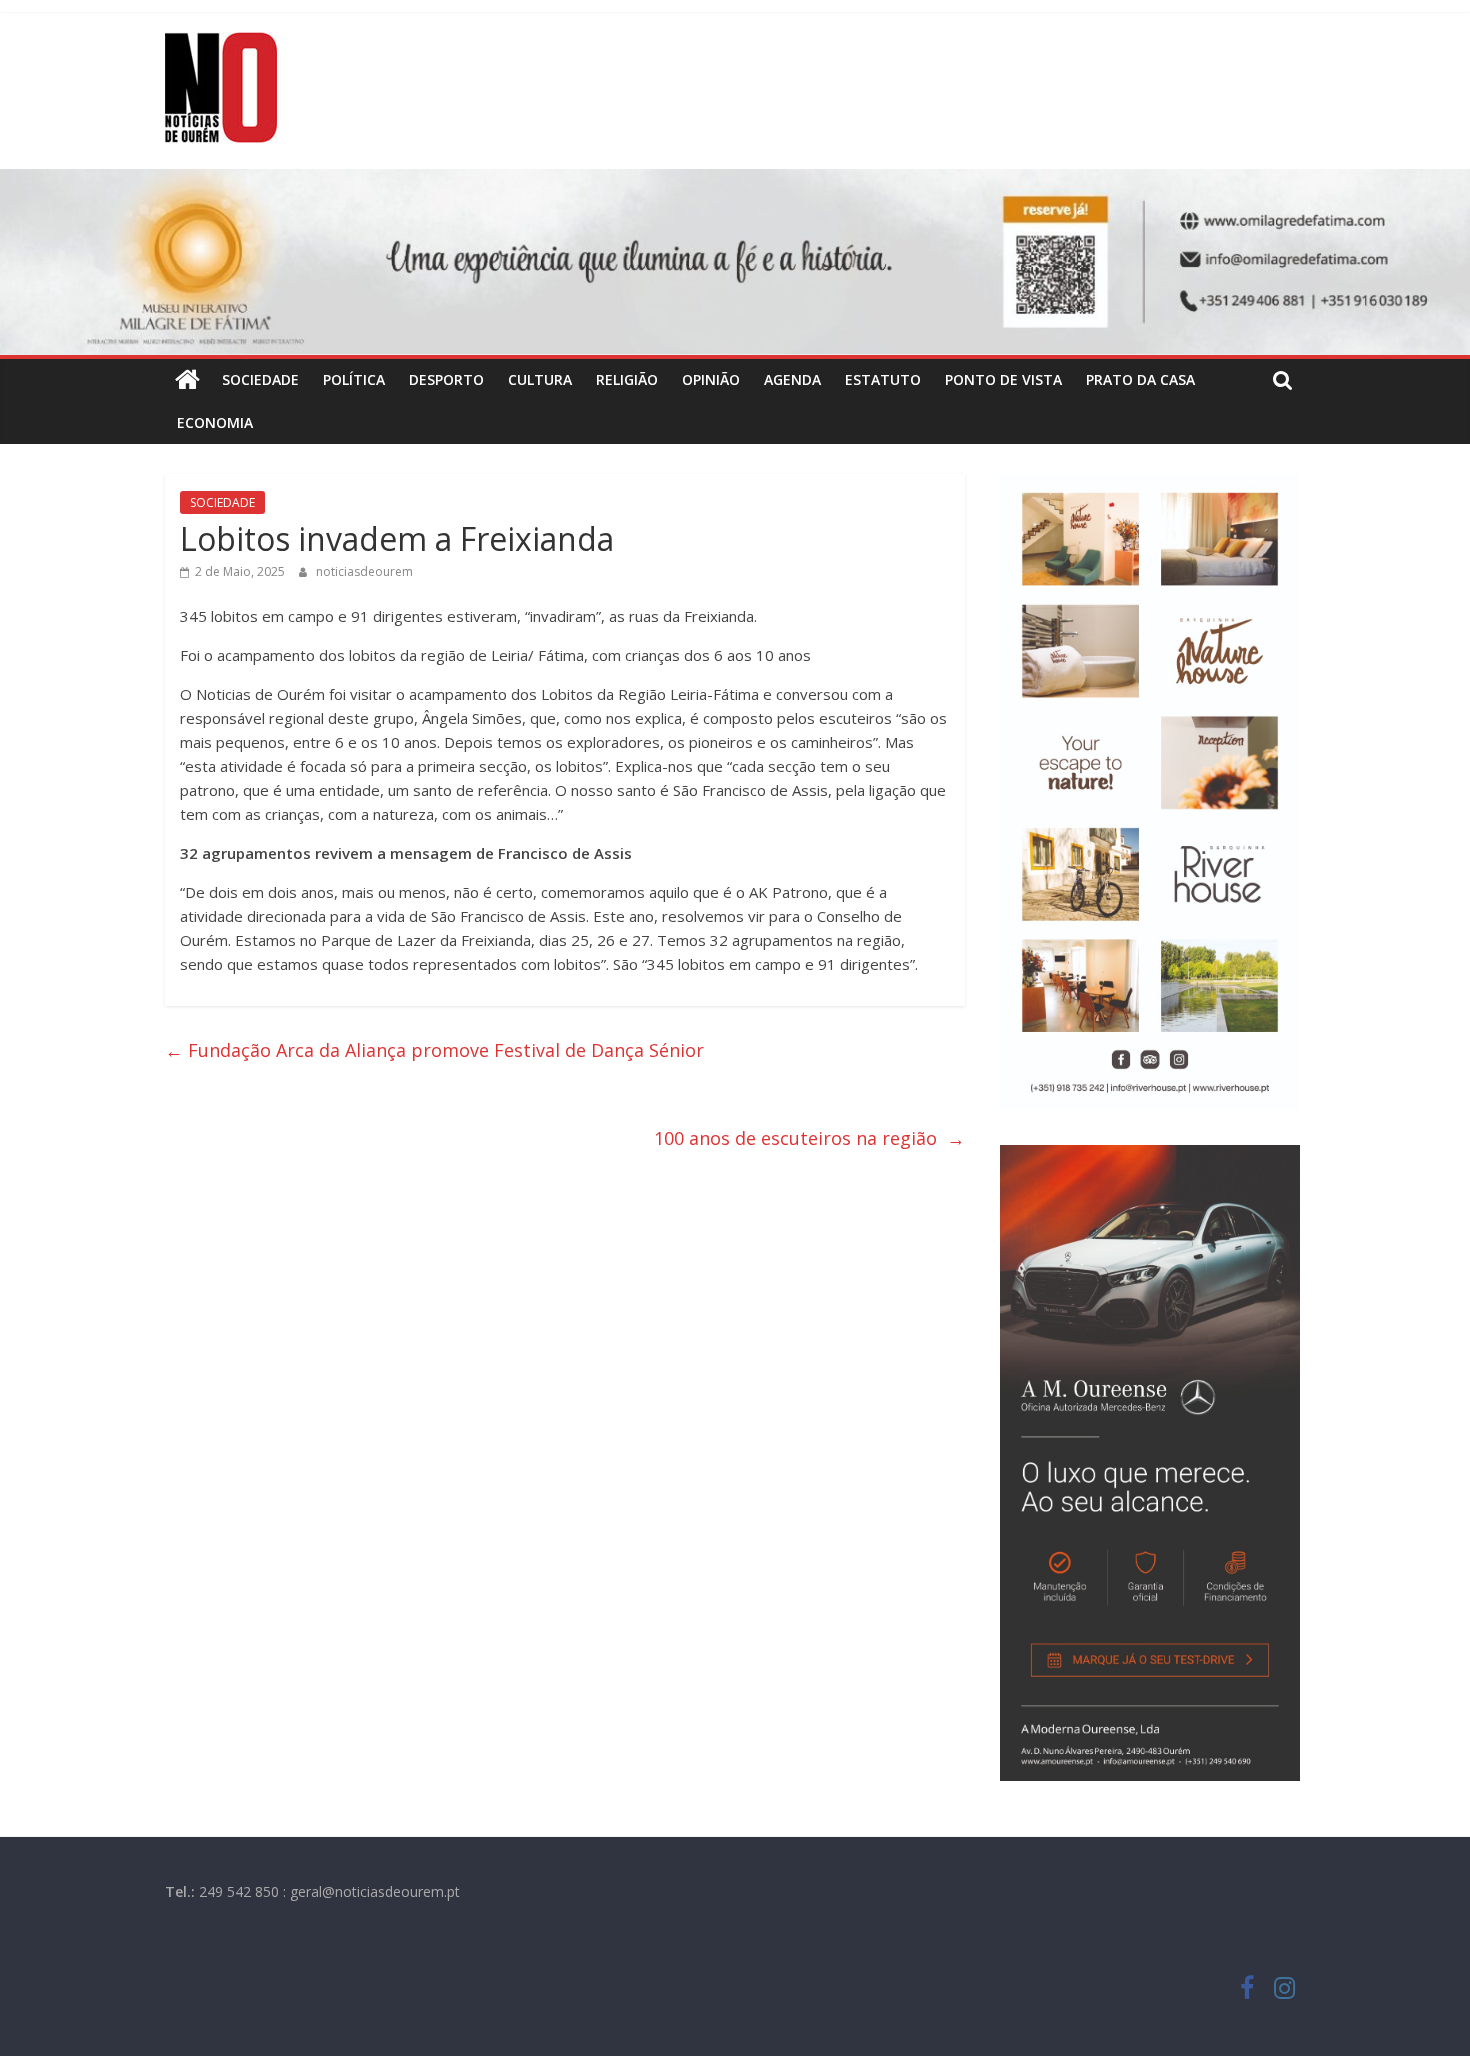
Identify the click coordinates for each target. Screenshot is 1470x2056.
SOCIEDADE (260, 379)
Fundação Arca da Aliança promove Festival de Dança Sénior (439, 1050)
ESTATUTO (883, 379)
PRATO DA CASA (1140, 379)
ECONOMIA (215, 422)
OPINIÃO (711, 379)
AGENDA (792, 379)
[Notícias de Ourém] (187, 380)
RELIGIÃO (627, 379)
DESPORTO (446, 379)
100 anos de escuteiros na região (809, 1138)
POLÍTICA (354, 379)
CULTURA (540, 379)
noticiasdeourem (364, 571)
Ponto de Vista (1003, 379)
